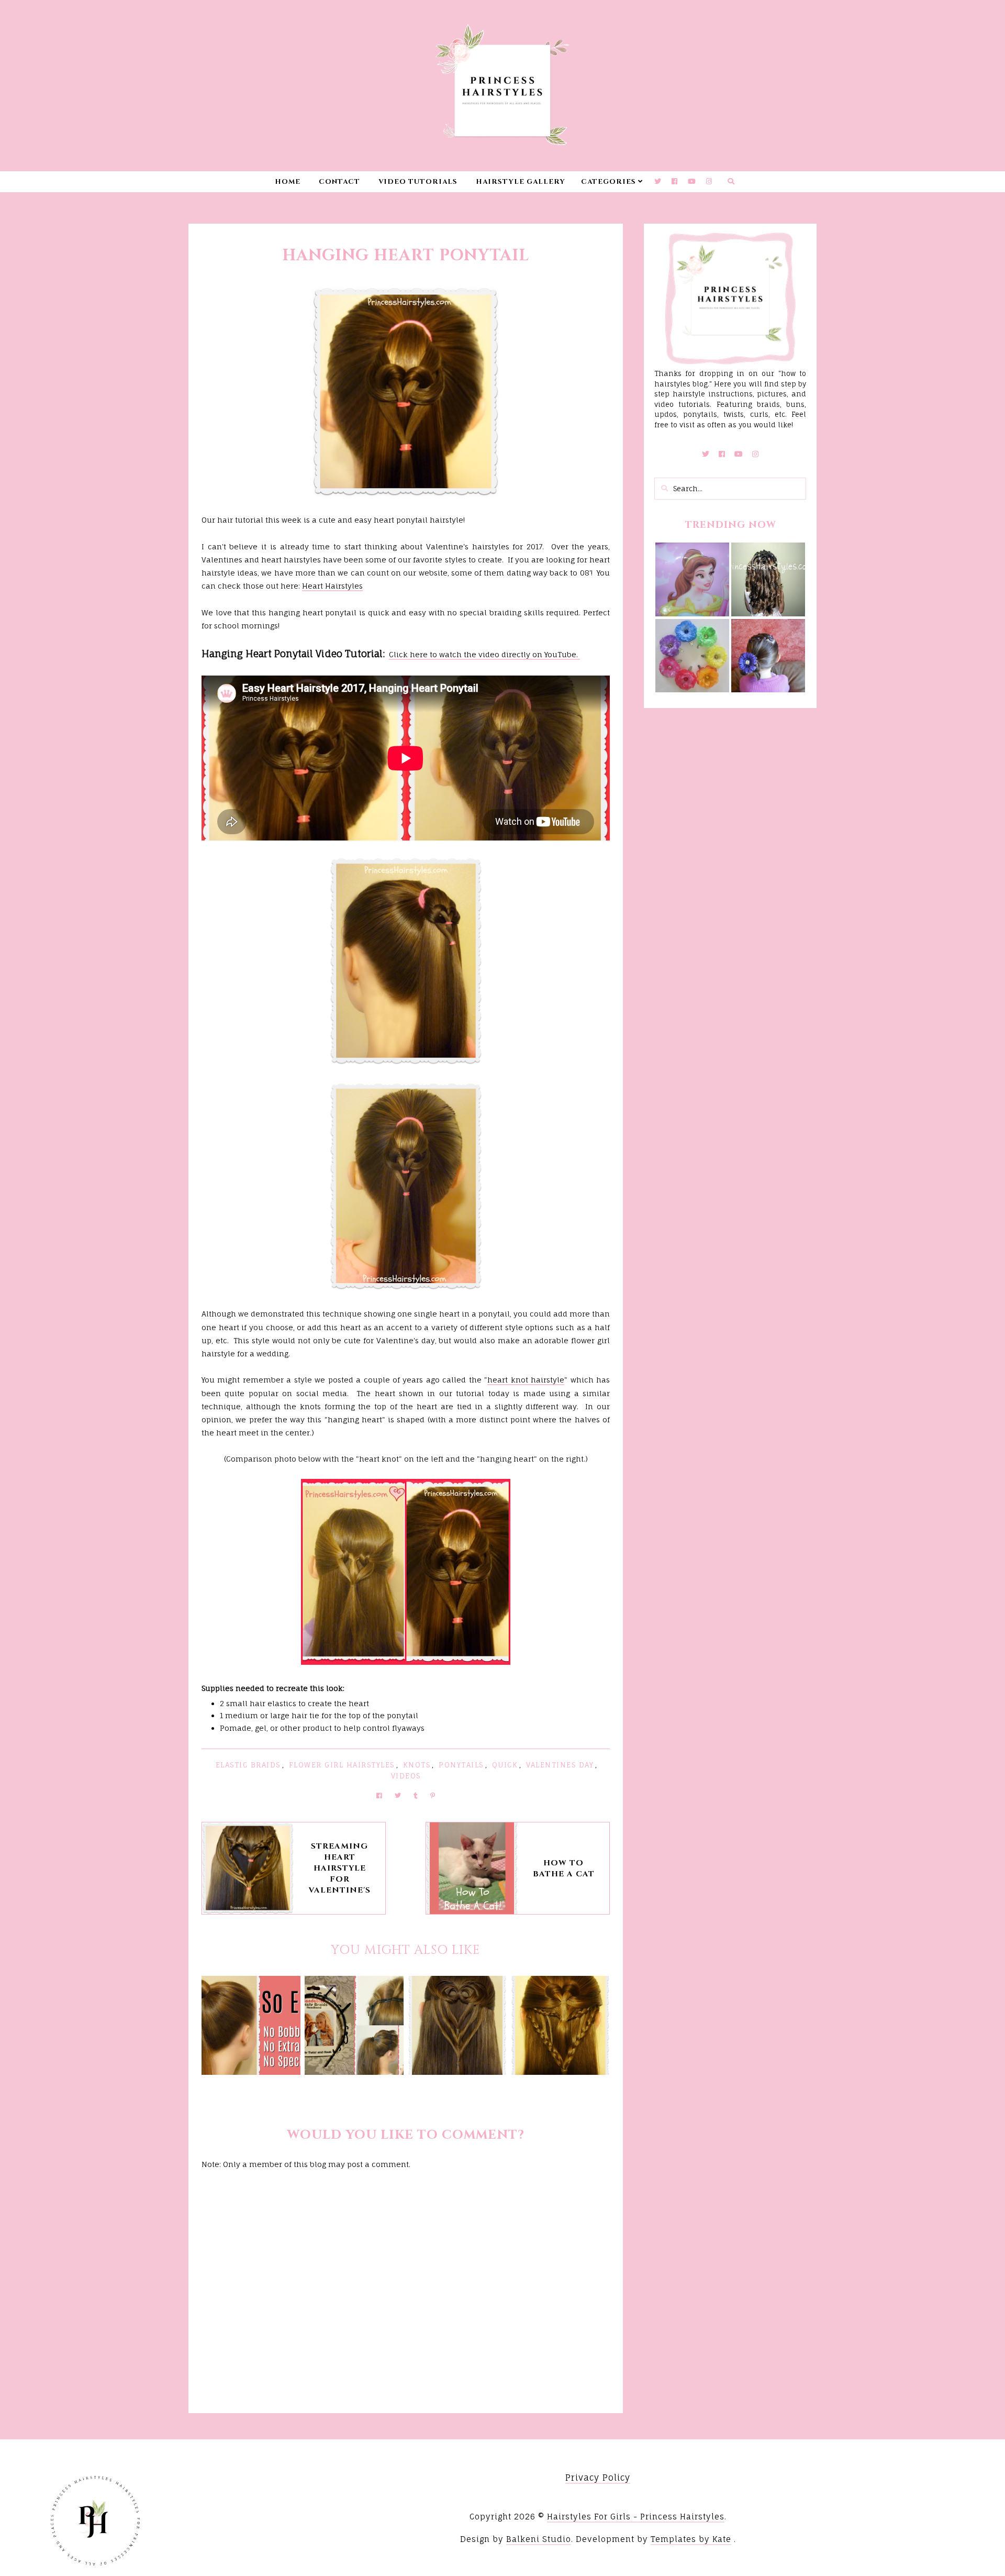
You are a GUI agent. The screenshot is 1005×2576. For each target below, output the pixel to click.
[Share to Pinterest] (433, 1795)
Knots (417, 1765)
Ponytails (461, 1765)
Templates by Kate (691, 2539)
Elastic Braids (248, 1765)
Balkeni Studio (539, 2539)
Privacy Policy (598, 2478)
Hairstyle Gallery (521, 182)
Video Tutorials (418, 182)
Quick (505, 1765)
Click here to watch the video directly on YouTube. (484, 654)
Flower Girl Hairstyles (342, 1765)
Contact (339, 182)
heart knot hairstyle (526, 1380)
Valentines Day (560, 1765)
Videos (406, 1776)
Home (288, 182)
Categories (608, 182)
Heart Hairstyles (332, 586)
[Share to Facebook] (379, 1795)
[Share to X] (398, 1795)
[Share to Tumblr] (416, 1795)
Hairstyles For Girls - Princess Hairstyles (636, 2517)
